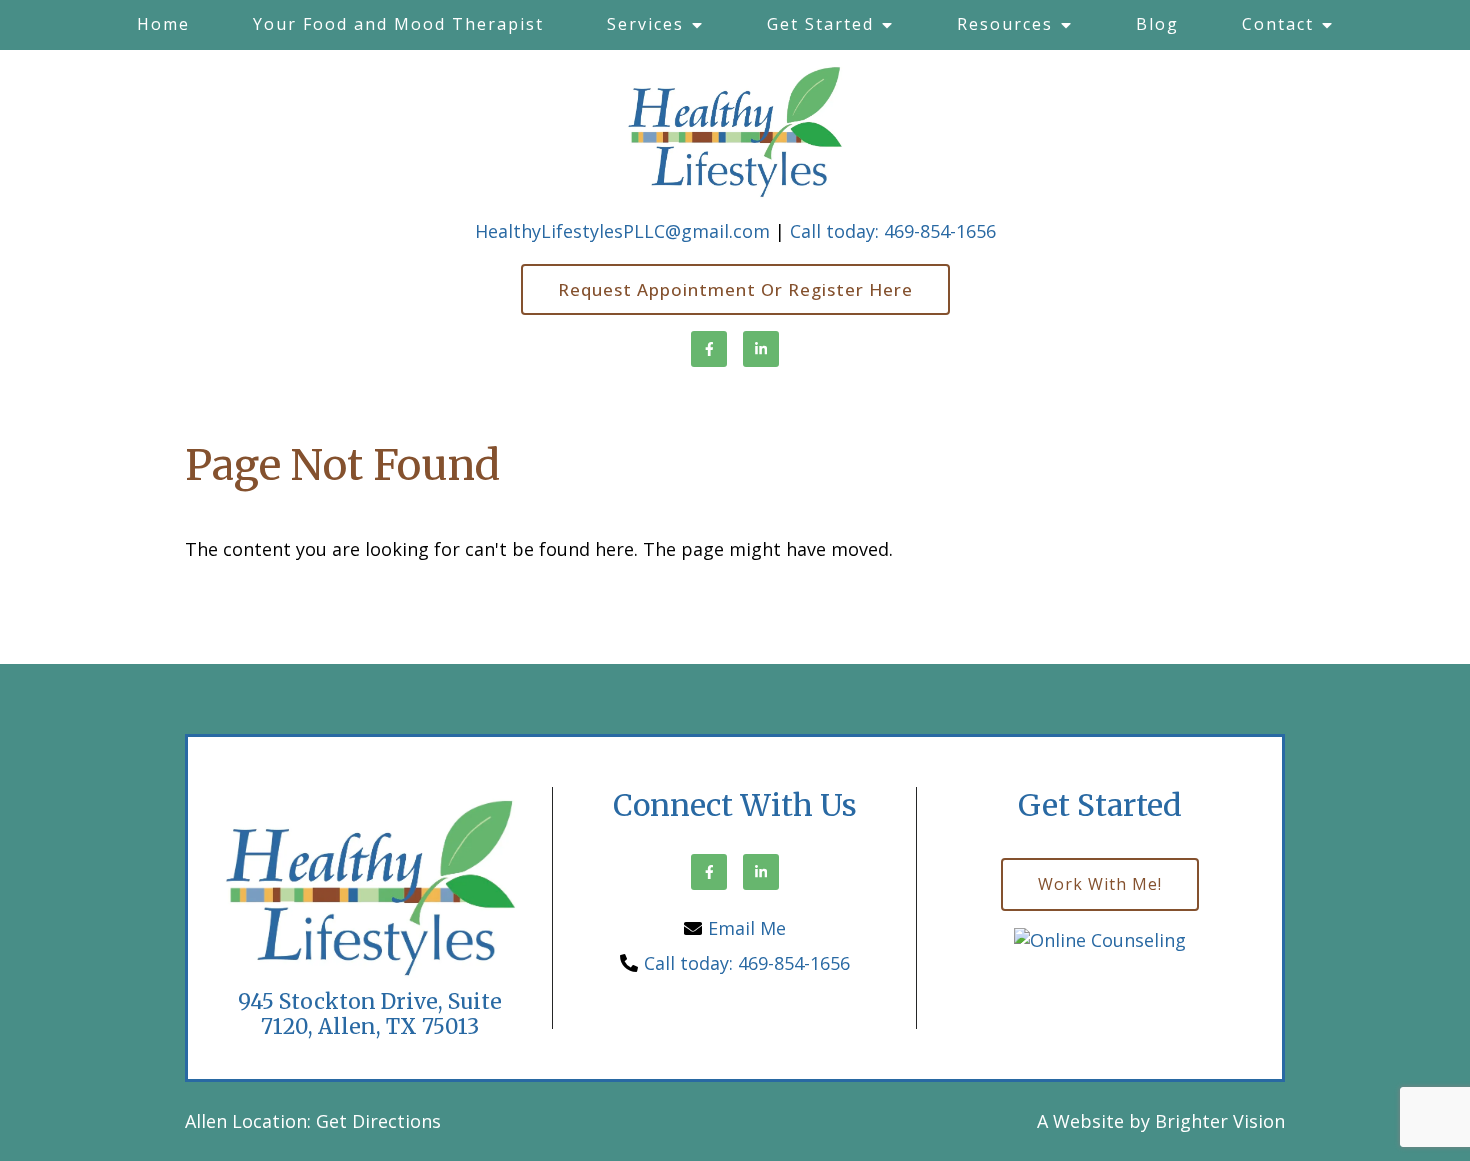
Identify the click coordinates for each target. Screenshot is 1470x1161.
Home (163, 24)
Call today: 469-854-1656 (893, 231)
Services (645, 24)
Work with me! (1100, 884)
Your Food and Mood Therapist (398, 24)
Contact (1278, 24)
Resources (1005, 24)
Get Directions (378, 1121)
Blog (1157, 24)
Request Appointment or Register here (735, 289)
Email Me (747, 928)
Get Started (820, 24)
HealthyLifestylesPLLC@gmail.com (622, 231)
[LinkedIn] (761, 349)
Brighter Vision (1220, 1121)
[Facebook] (709, 349)
